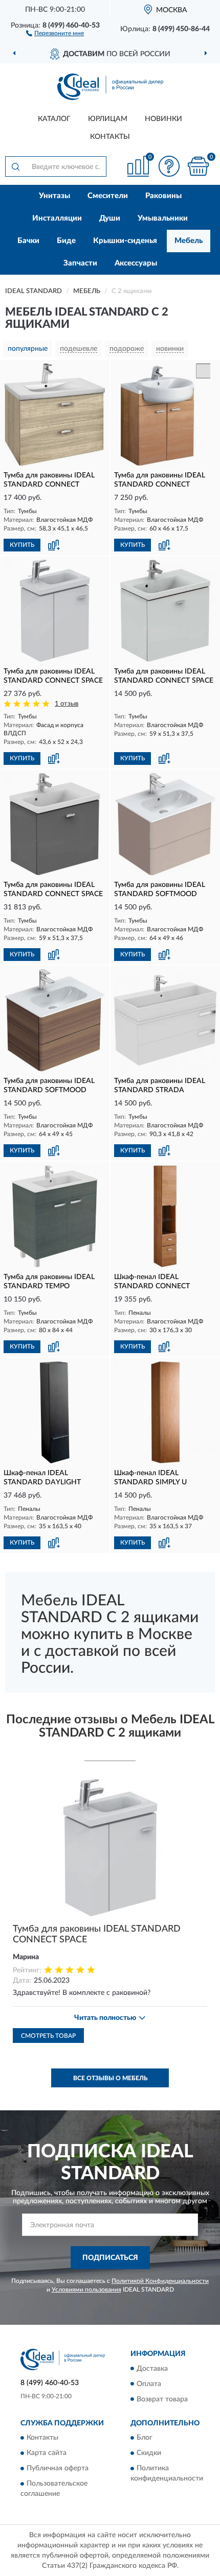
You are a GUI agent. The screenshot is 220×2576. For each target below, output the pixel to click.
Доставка (152, 2369)
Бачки (28, 241)
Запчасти (80, 263)
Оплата (149, 2384)
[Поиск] (15, 166)
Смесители (108, 196)
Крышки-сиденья (125, 241)
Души (110, 218)
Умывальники (163, 218)
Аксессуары (136, 263)
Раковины (163, 196)
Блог (145, 2438)
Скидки (149, 2453)
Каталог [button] (54, 119)
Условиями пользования (86, 2290)
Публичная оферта (58, 2468)
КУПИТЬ (22, 545)
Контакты (110, 137)
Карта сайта (47, 2453)
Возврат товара (162, 2399)
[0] (198, 166)
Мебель (189, 241)
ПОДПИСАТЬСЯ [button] (110, 2258)
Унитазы (54, 196)
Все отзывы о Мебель (110, 2078)
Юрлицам (108, 119)
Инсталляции (57, 218)
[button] (55, 33)
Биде (66, 241)
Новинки (163, 119)
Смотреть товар (48, 2036)
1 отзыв (67, 704)
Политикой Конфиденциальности (160, 2281)
